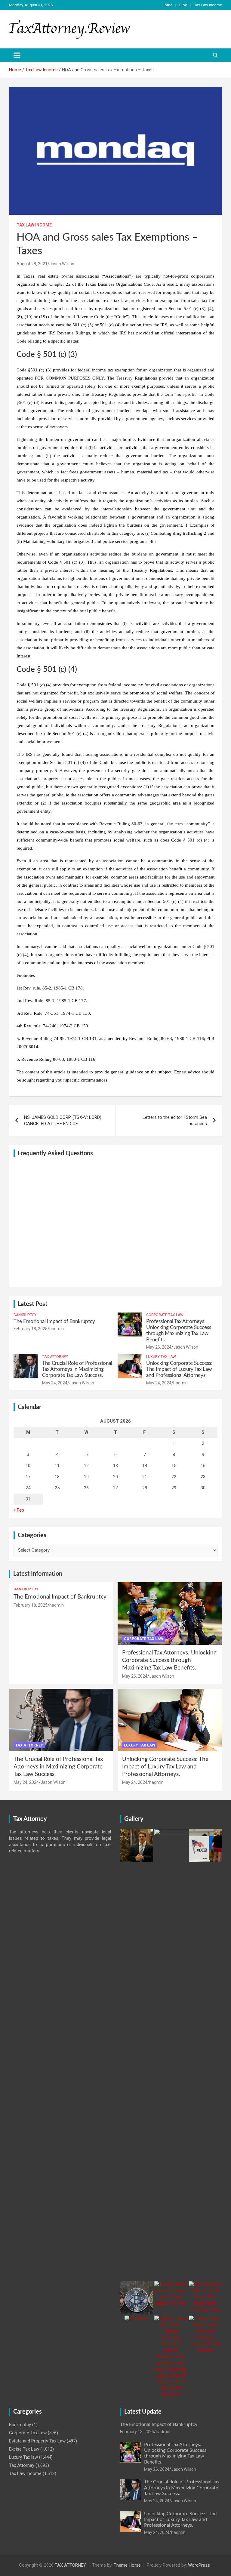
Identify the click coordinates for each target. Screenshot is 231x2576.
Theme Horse (127, 2565)
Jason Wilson (62, 264)
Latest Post (32, 1304)
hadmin (57, 1329)
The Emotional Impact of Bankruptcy (54, 1321)
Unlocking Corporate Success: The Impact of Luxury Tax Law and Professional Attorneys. (179, 1369)
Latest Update (143, 2412)
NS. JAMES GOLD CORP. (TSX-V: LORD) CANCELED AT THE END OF (63, 1120)
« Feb (19, 1510)
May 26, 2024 (159, 1347)
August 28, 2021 (32, 264)
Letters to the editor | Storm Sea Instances (175, 1120)
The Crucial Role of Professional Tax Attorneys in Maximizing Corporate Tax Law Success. (77, 1369)
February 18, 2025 (31, 1329)
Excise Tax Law (24, 2449)
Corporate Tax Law (165, 1315)
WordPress (199, 2565)
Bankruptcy (25, 1315)
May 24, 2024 (55, 1383)
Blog (183, 5)
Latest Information (38, 1574)
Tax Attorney (55, 1357)
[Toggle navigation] (17, 55)
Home (167, 5)
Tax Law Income (208, 5)
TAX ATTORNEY (70, 2565)
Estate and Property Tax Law (37, 2441)
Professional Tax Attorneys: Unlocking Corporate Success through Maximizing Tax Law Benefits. (169, 1660)
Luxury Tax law (161, 1357)
